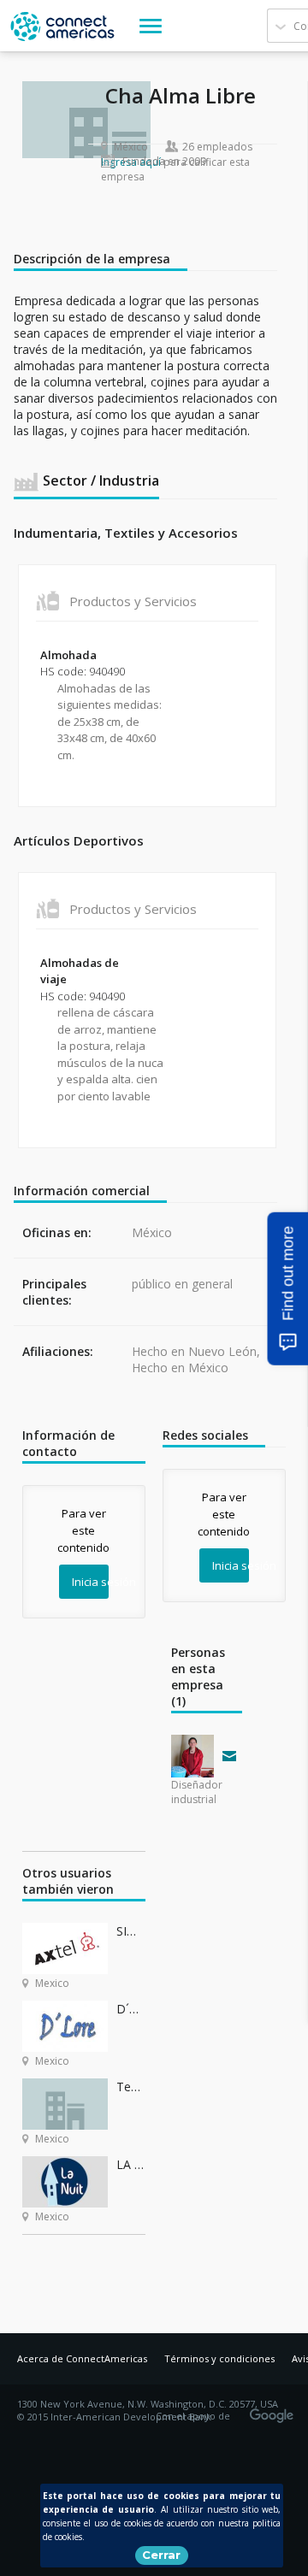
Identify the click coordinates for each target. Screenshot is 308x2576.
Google (275, 2410)
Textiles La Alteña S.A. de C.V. (131, 2087)
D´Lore (131, 2009)
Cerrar (161, 2555)
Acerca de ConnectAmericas (82, 2358)
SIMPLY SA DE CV (131, 1931)
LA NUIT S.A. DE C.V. (131, 2164)
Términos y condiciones (219, 2358)
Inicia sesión (90, 1582)
